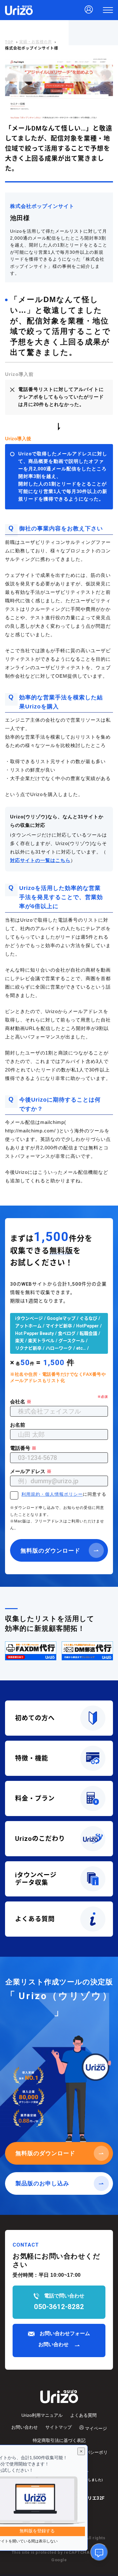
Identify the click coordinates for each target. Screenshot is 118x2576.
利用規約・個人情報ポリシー (52, 1495)
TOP (9, 42)
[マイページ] (89, 10)
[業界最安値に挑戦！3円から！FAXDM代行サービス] (31, 1651)
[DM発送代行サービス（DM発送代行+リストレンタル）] (87, 1651)
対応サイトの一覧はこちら (40, 861)
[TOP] (19, 10)
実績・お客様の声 (36, 42)
